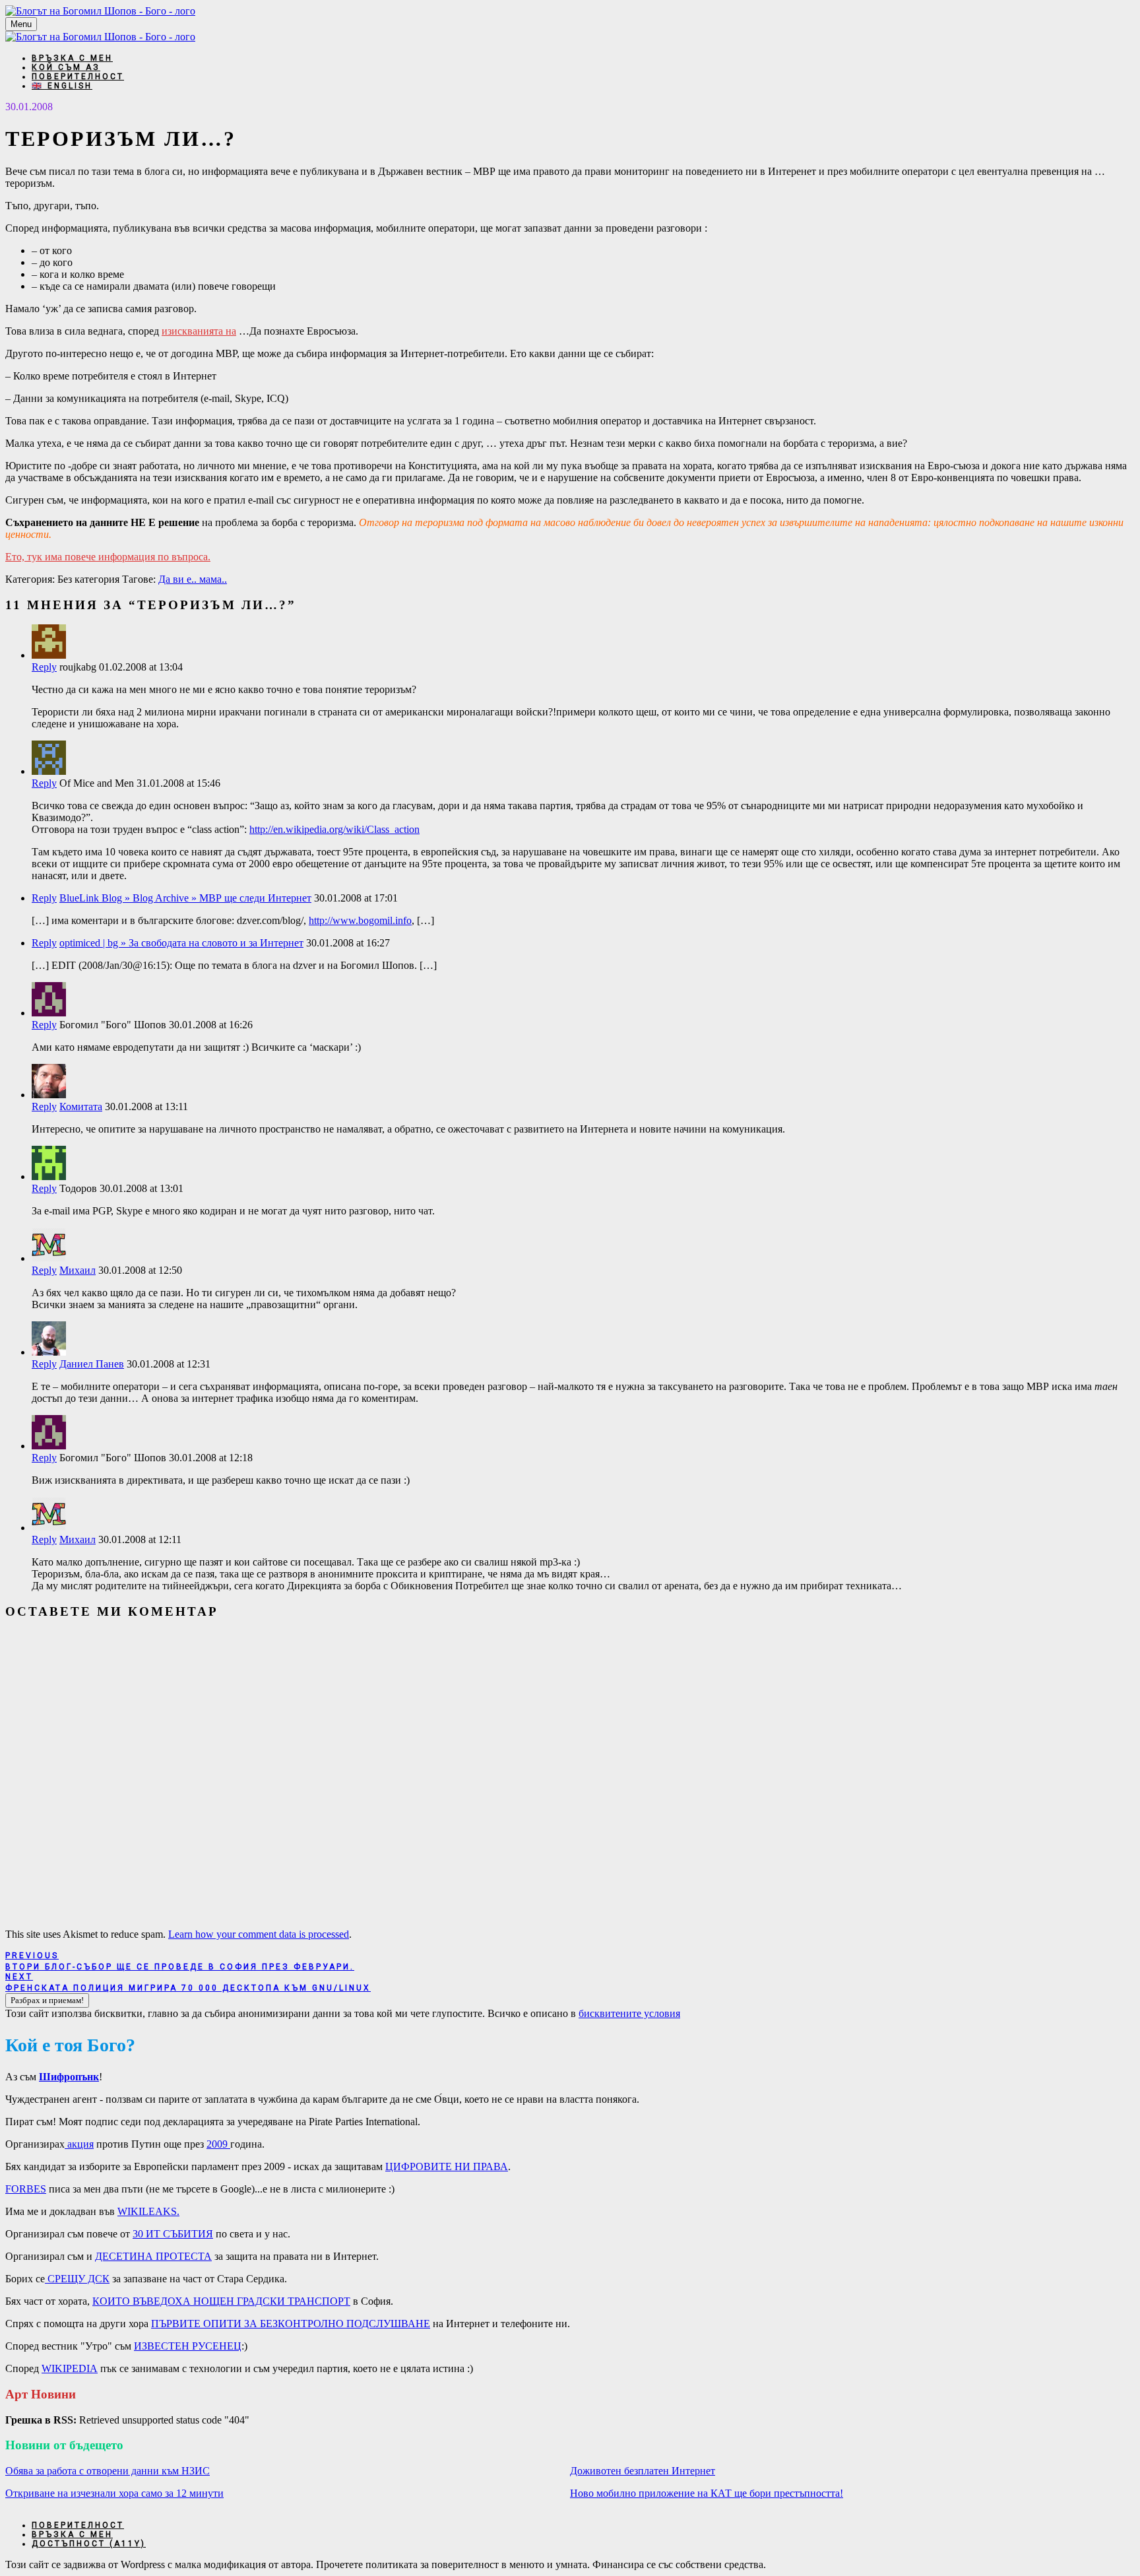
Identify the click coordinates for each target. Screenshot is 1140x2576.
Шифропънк (69, 2077)
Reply (44, 667)
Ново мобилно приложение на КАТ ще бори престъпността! (707, 2493)
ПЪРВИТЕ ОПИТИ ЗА (291, 2324)
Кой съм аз (66, 67)
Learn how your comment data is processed (259, 1934)
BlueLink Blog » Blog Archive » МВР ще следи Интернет (185, 898)
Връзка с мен (72, 58)
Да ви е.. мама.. (193, 579)
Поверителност (78, 77)
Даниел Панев (92, 1364)
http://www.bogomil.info (360, 920)
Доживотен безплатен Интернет (643, 2471)
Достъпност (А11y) (89, 2544)
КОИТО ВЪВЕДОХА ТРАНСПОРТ (221, 2301)
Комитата (81, 1106)
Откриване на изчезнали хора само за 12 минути (114, 2493)
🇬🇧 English (62, 86)
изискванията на (199, 331)
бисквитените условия (629, 2013)
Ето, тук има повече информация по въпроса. (108, 557)
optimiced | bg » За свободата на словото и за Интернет (181, 943)
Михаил (78, 1270)
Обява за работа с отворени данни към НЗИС (108, 2471)
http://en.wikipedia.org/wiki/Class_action (334, 829)
